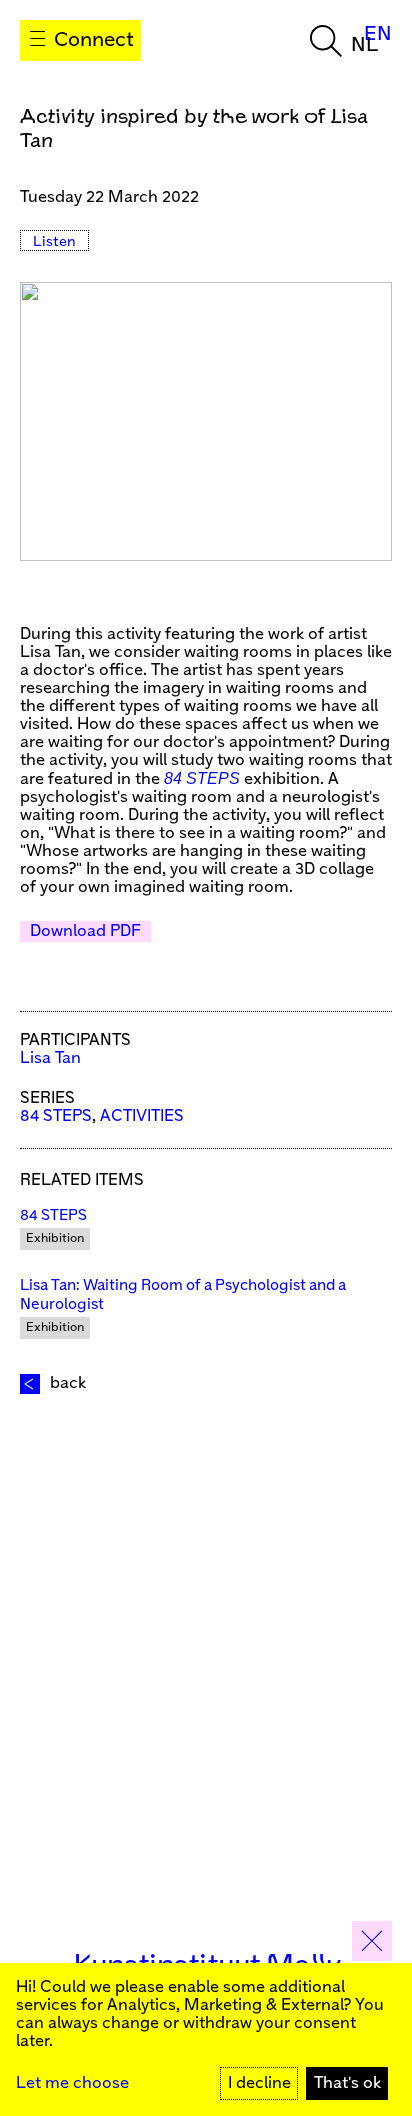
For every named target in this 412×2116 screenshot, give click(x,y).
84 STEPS (202, 778)
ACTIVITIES (142, 1116)
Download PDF (85, 931)
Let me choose (72, 2083)
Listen (54, 242)
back (68, 1383)
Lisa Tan (50, 1058)
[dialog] (206, 2039)
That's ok (347, 2083)
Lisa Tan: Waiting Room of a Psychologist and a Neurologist (183, 1295)
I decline (259, 2083)
